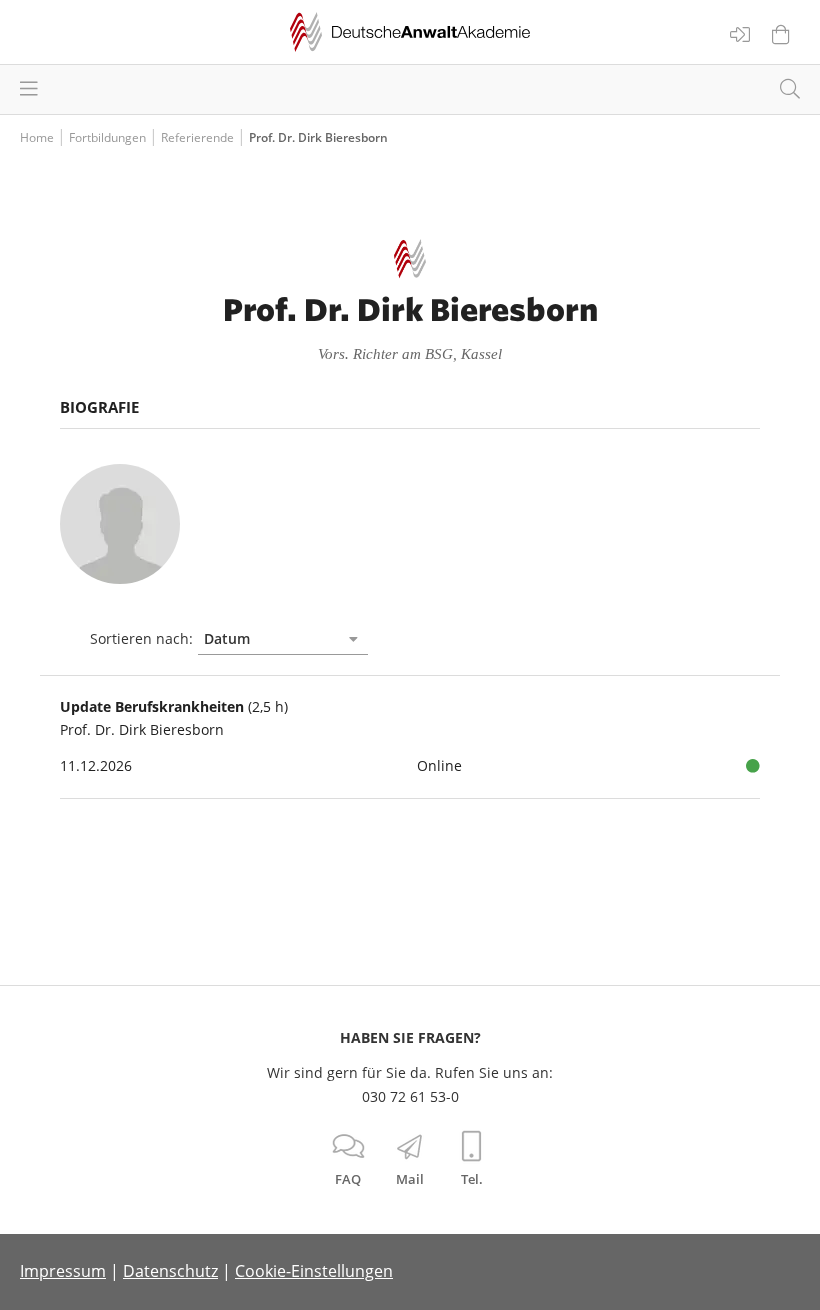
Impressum (63, 1271)
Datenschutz (170, 1271)
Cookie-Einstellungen (314, 1271)
